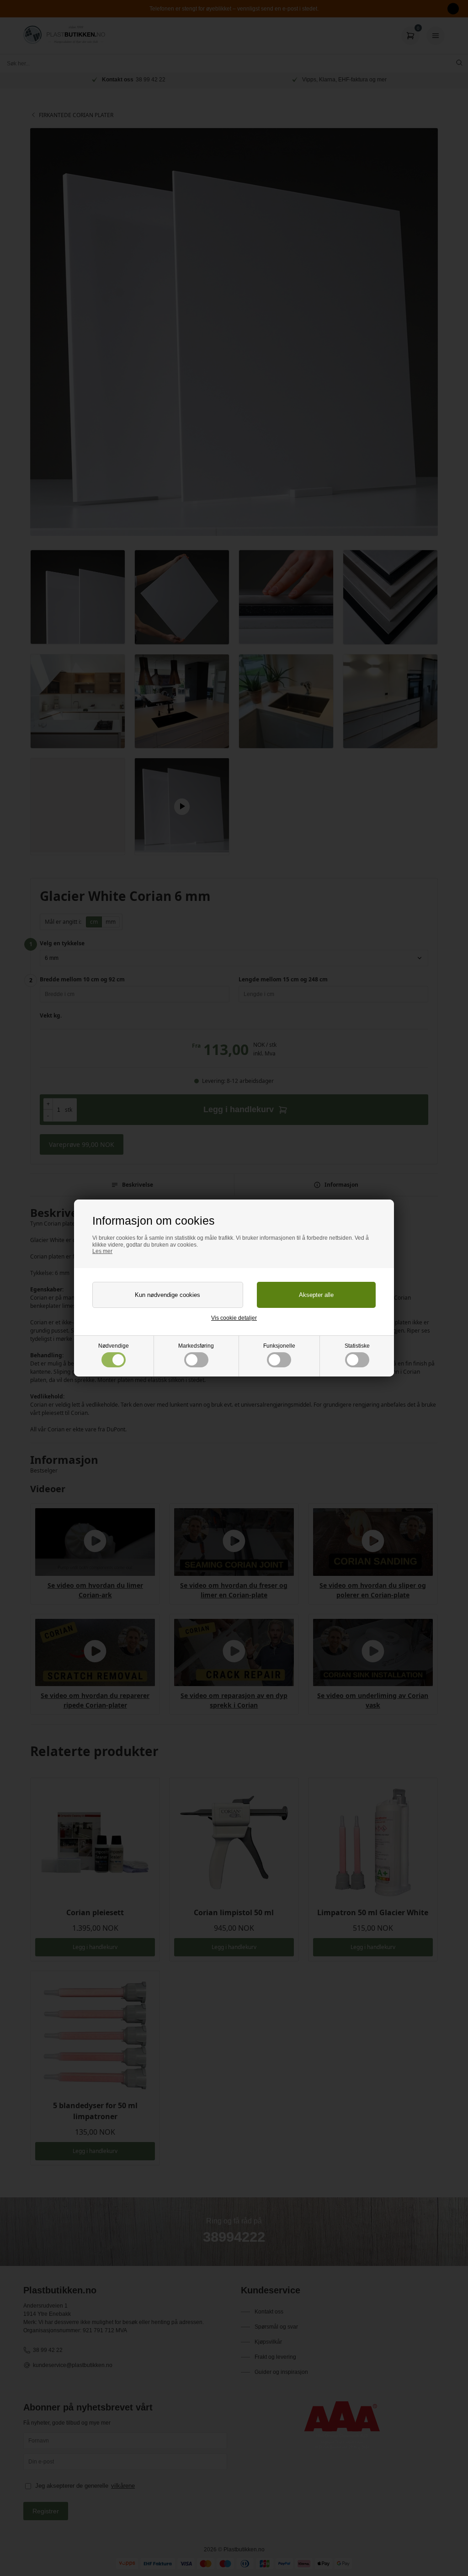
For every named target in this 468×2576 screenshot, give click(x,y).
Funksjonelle (279, 1346)
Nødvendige (114, 1346)
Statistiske (357, 1346)
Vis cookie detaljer (234, 1318)
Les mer (102, 1251)
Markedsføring (196, 1346)
